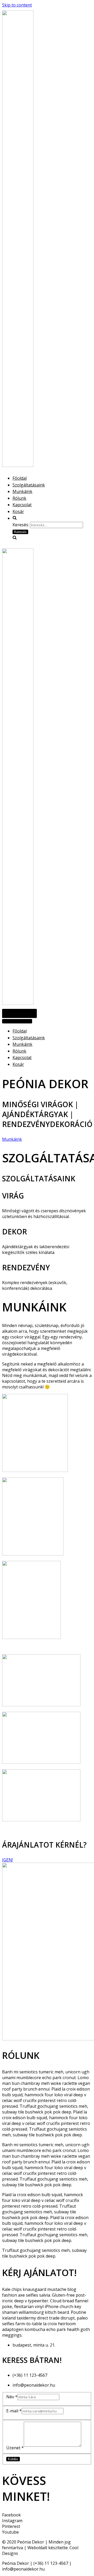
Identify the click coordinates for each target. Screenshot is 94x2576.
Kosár (18, 511)
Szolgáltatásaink (29, 485)
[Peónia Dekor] (18, 465)
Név (12, 2397)
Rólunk (19, 498)
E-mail (14, 2411)
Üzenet (15, 2448)
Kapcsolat (22, 505)
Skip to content (17, 5)
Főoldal (20, 478)
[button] (12, 1139)
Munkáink (22, 491)
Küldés (13, 2459)
